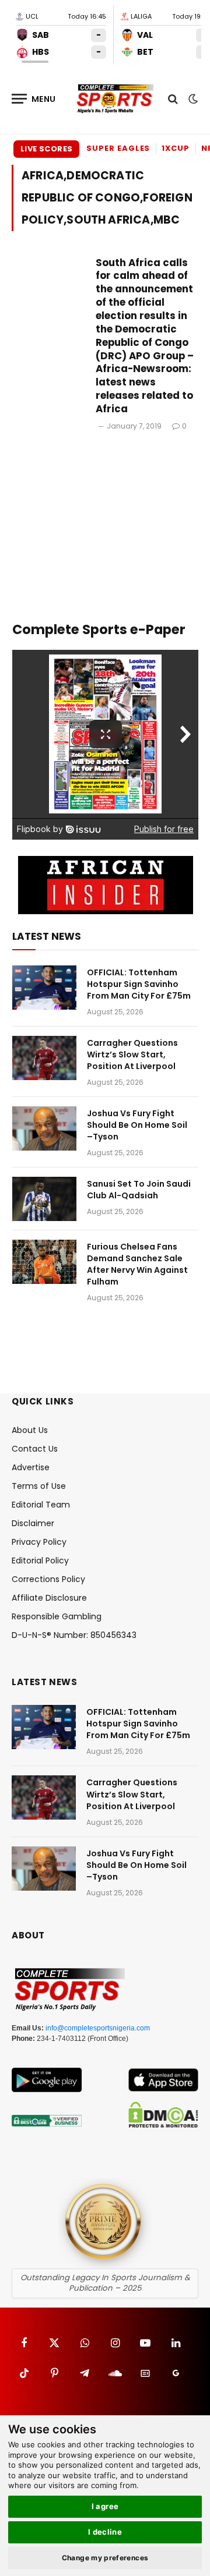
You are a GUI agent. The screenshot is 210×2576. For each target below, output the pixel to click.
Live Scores (46, 149)
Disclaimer (33, 1523)
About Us (30, 1430)
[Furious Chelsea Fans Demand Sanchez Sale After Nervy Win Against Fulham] (44, 1262)
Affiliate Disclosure (49, 1598)
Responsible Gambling (57, 1616)
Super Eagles (118, 148)
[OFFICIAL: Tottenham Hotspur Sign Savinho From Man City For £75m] (44, 988)
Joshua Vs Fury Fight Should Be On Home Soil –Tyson (137, 1125)
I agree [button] (105, 2506)
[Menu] (34, 99)
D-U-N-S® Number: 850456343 (74, 1635)
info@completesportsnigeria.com (98, 2028)
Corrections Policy (48, 1579)
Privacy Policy (39, 1542)
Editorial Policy (40, 1561)
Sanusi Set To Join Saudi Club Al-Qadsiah (139, 1190)
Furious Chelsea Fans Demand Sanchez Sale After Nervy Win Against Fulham (137, 1264)
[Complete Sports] (115, 99)
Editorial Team (41, 1505)
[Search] (173, 99)
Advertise (31, 1467)
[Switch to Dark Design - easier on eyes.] (192, 99)
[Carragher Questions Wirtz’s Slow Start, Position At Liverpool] (44, 1058)
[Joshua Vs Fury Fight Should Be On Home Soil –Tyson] (44, 1128)
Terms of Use (39, 1486)
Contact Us (35, 1449)
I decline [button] (105, 2532)
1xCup (176, 148)
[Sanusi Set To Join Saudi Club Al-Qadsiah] (44, 1199)
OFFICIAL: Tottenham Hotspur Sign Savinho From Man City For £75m (139, 984)
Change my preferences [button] (105, 2558)
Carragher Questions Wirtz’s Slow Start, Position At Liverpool (132, 1055)
